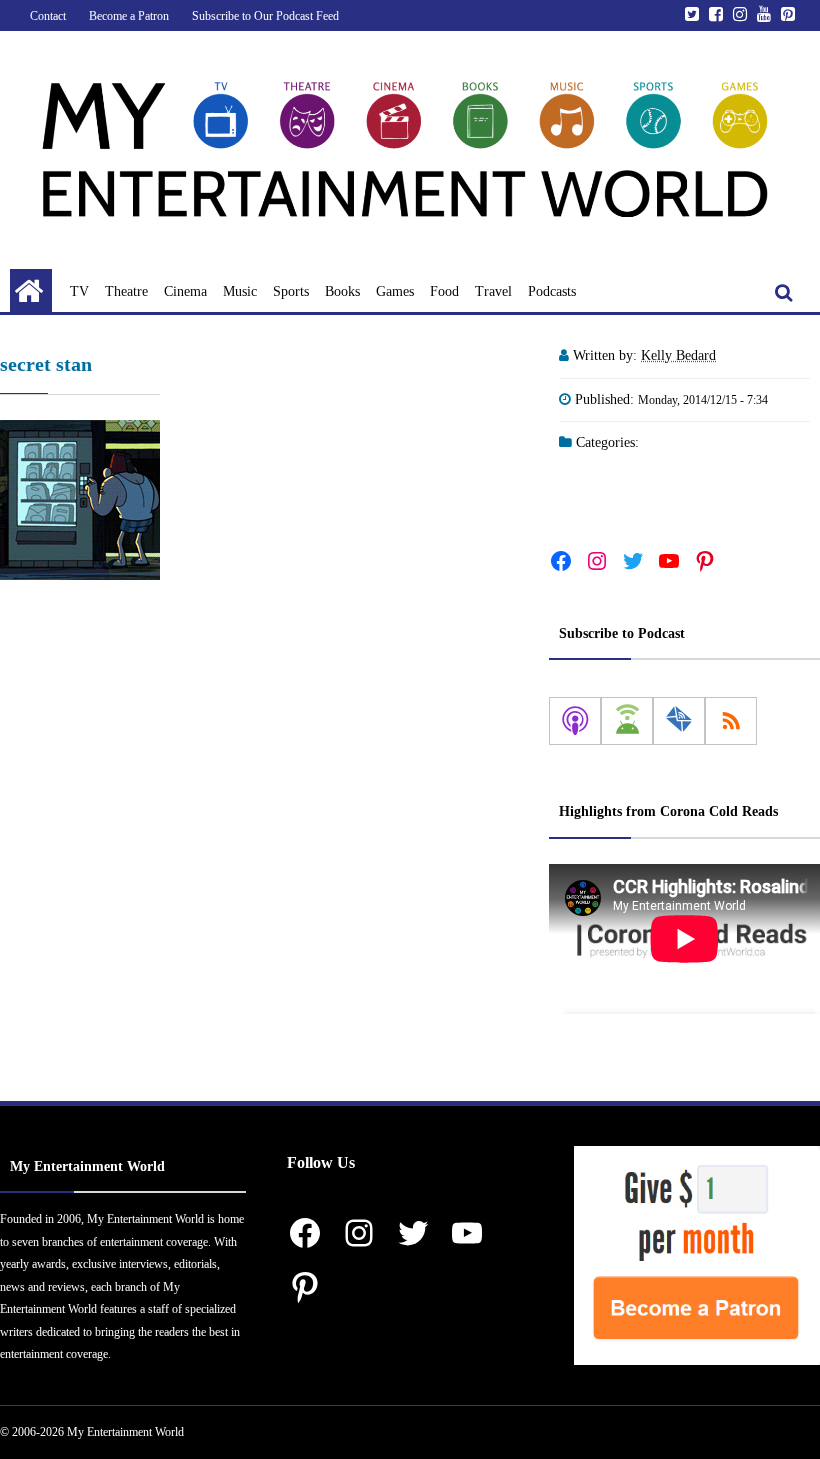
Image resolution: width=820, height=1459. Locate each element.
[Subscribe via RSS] (731, 721)
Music (240, 291)
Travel (493, 291)
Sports (291, 291)
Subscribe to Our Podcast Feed (265, 16)
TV (79, 291)
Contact (48, 16)
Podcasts (552, 291)
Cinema (185, 291)
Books (342, 291)
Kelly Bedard (678, 355)
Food (444, 291)
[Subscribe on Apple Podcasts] (575, 721)
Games (395, 291)
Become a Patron (129, 16)
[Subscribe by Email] (679, 721)
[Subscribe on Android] (627, 721)
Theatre (126, 291)
